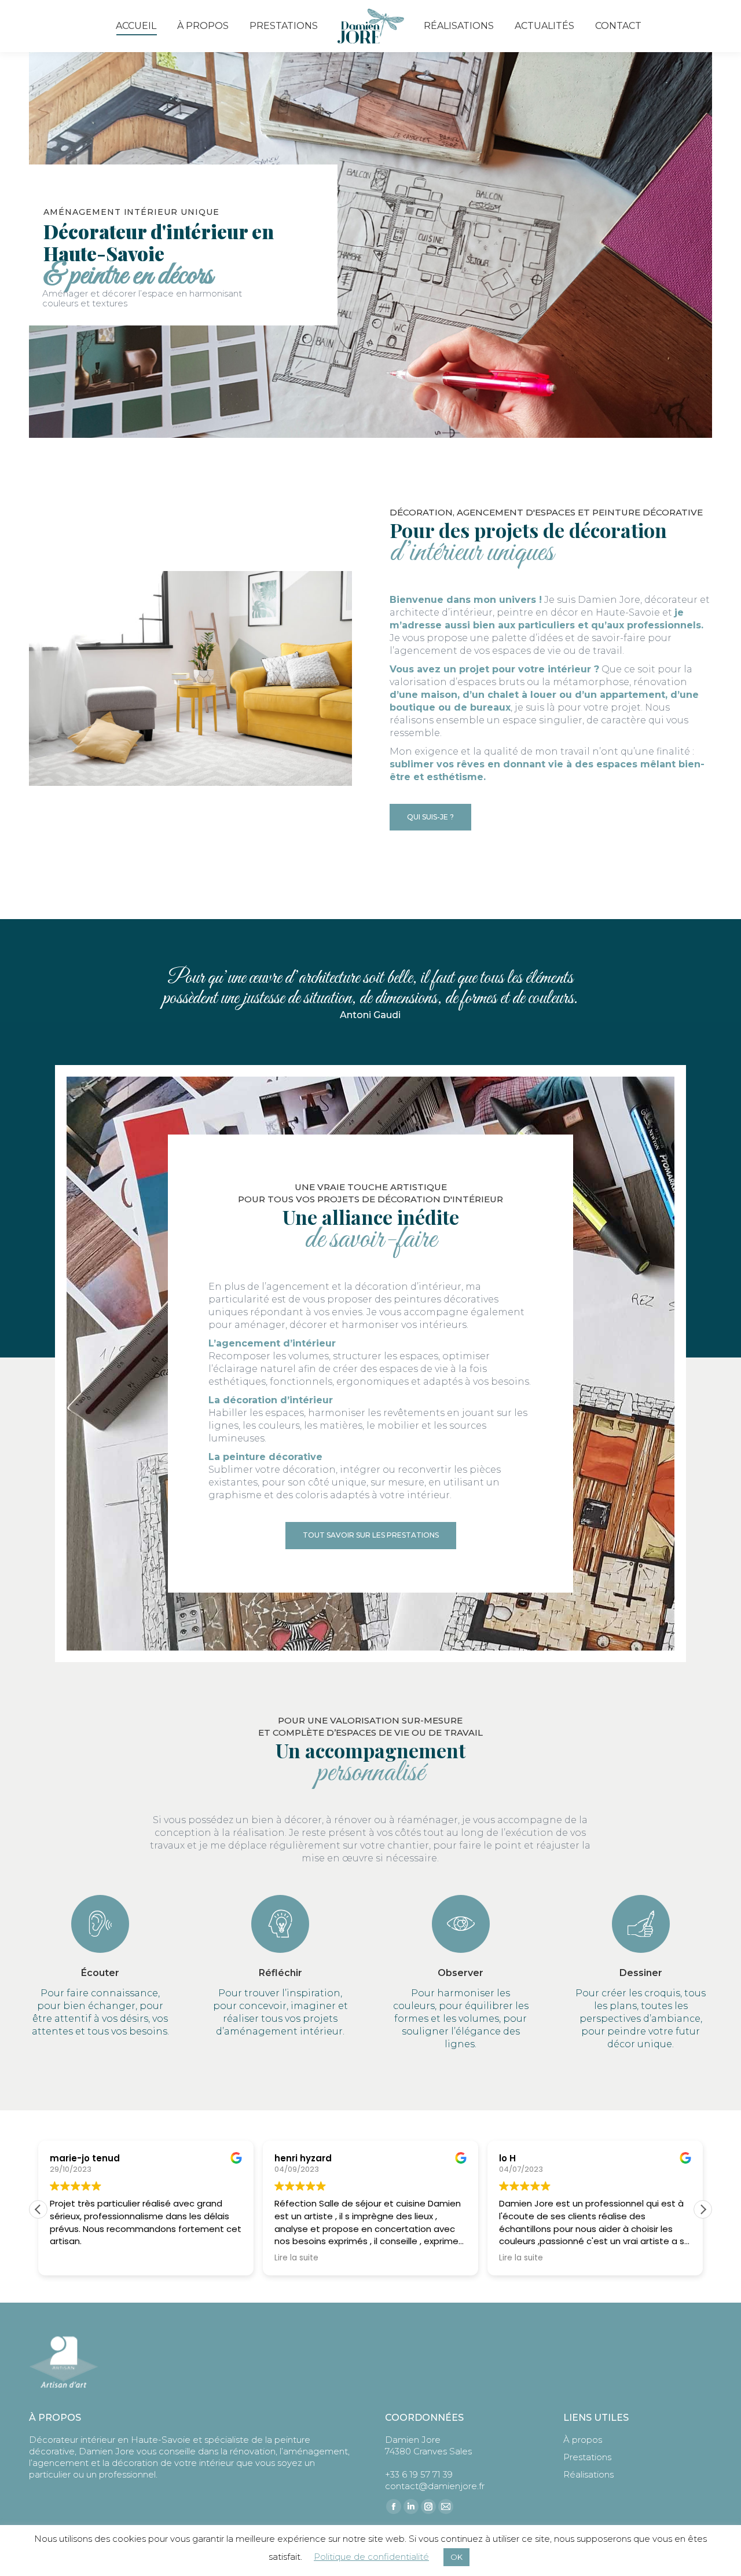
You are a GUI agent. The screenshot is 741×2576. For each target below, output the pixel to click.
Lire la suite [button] (296, 2258)
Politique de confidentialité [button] (371, 2557)
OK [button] (456, 2557)
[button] (703, 2209)
